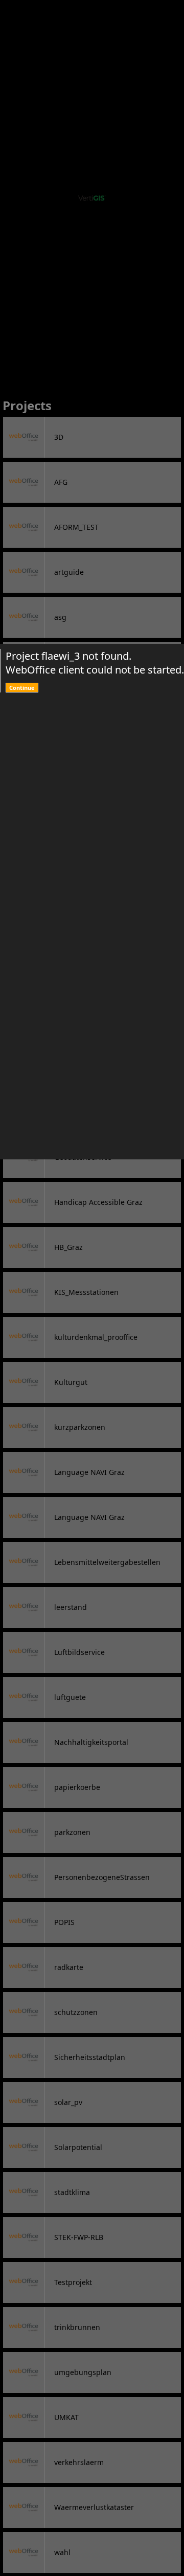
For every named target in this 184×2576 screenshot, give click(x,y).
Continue (22, 688)
